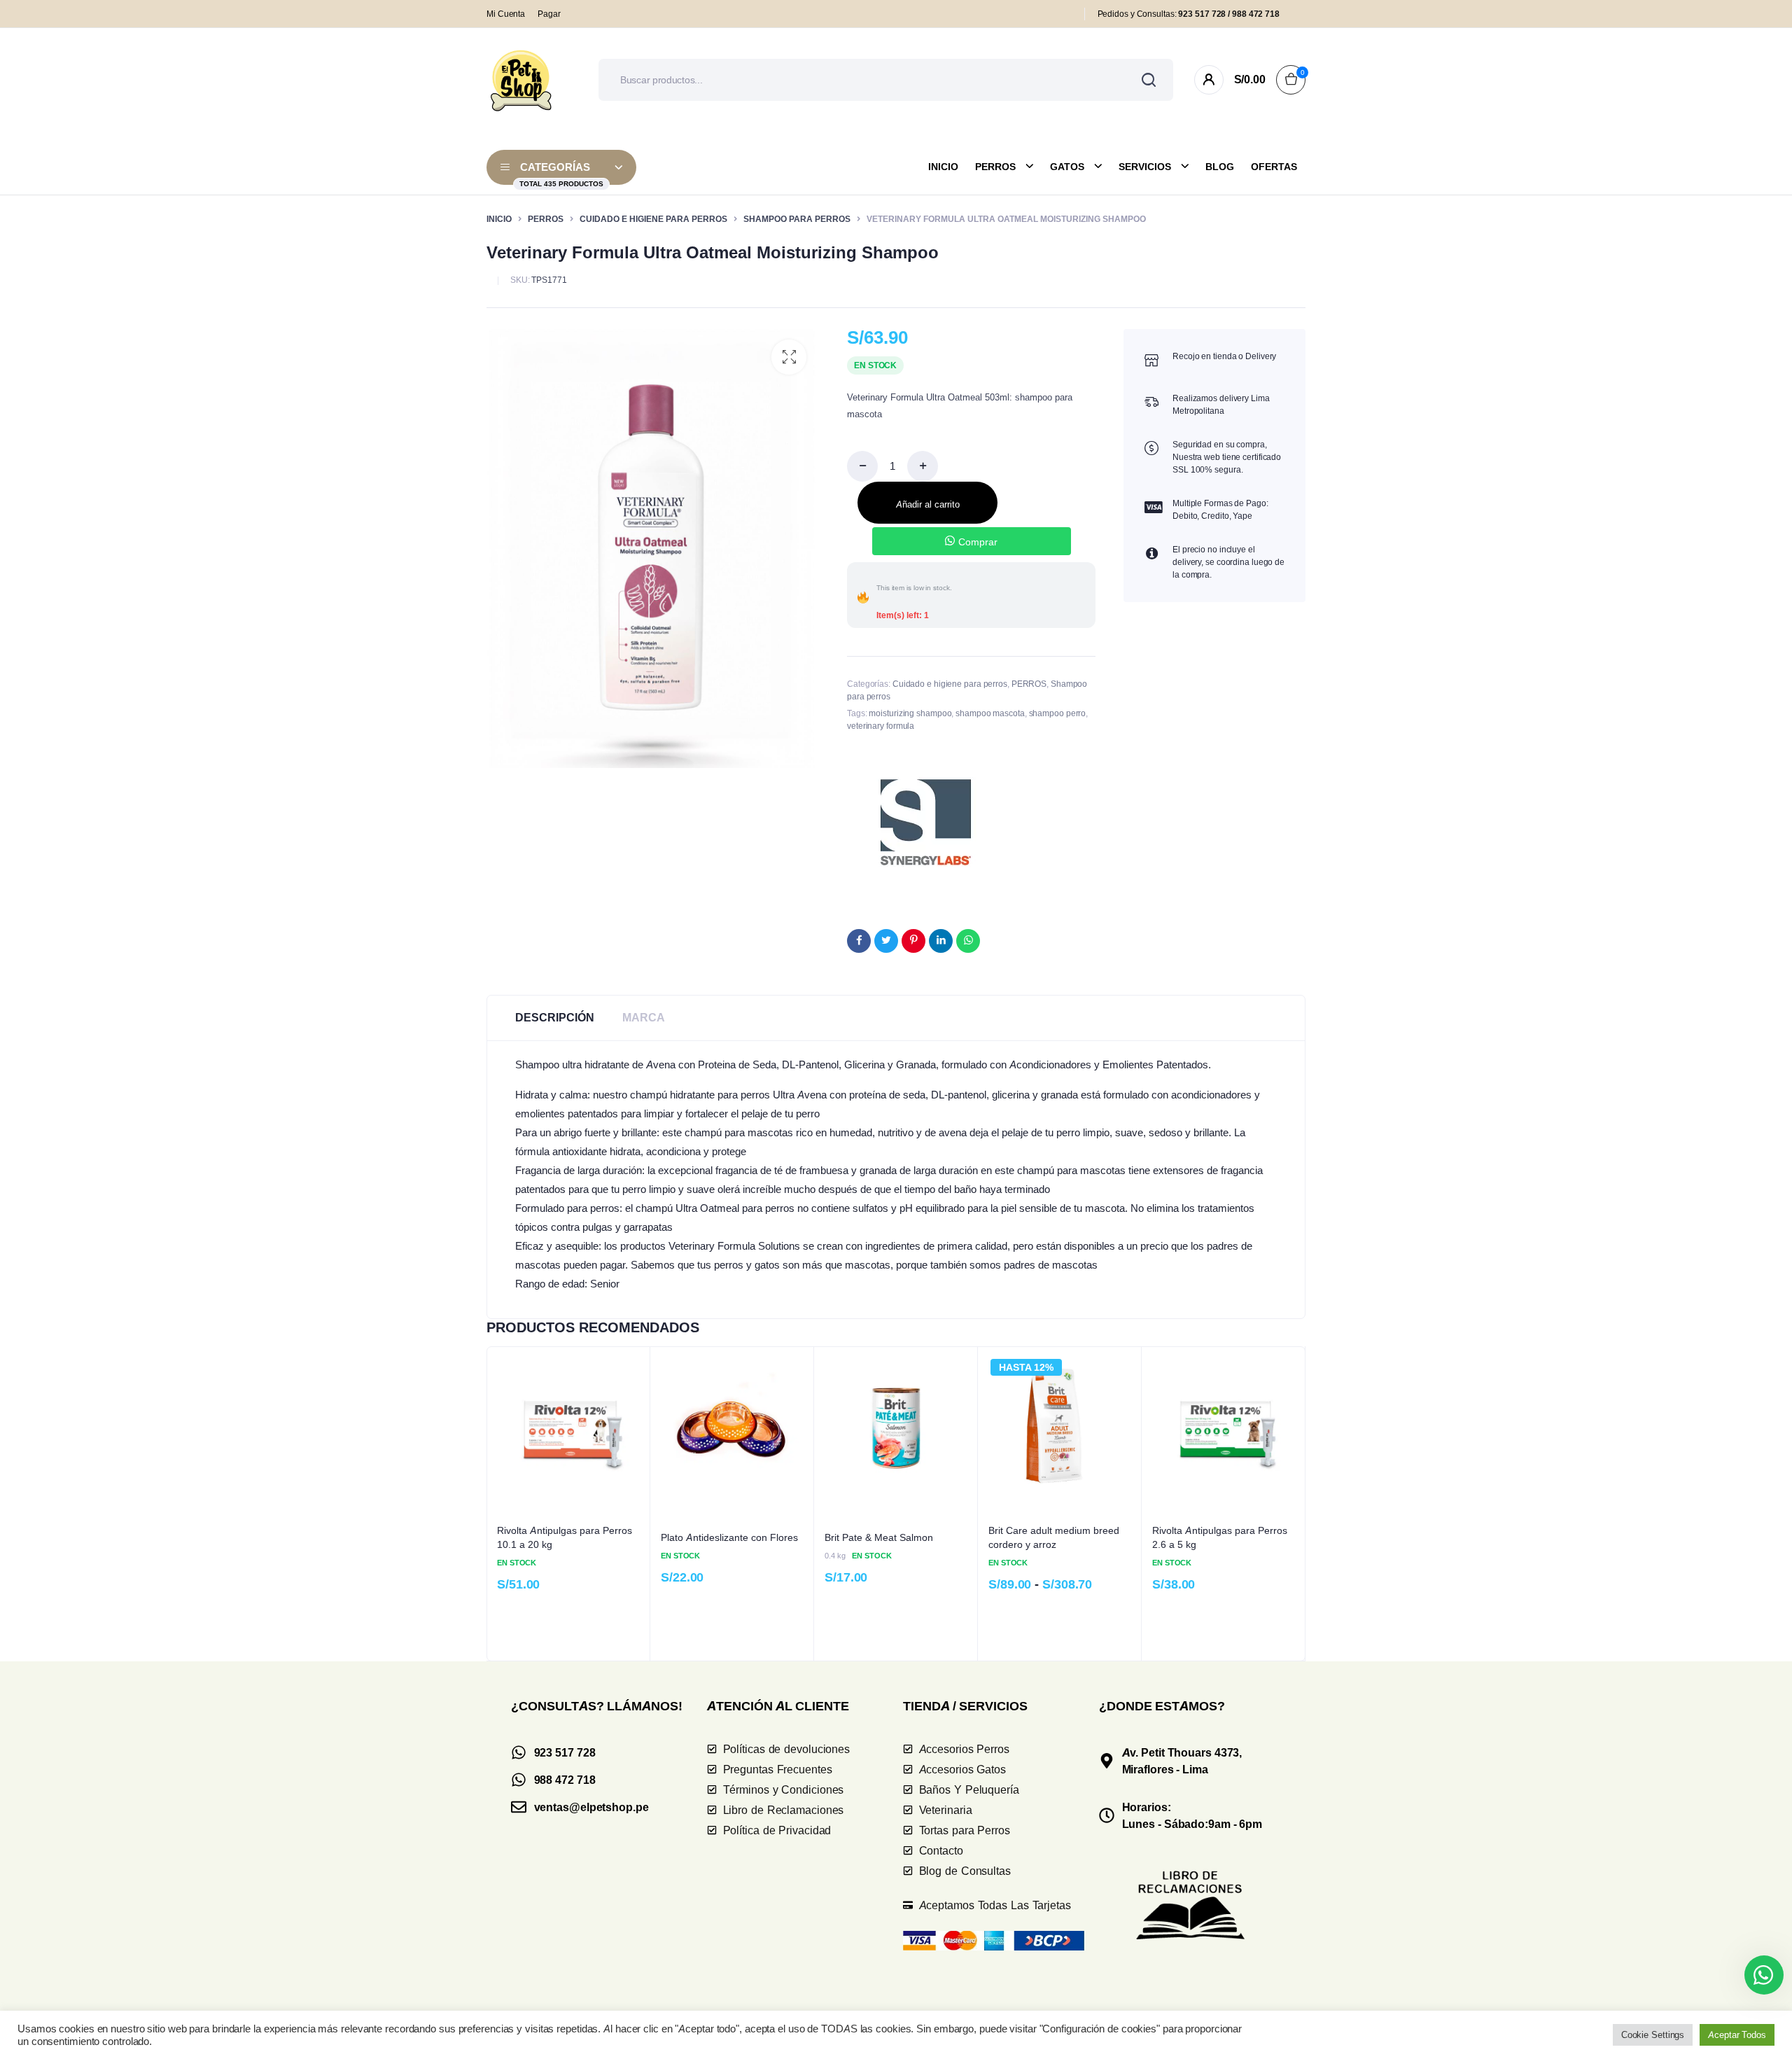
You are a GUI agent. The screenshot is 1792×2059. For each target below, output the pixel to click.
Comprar (978, 542)
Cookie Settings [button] (1653, 2034)
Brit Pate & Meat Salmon (879, 1537)
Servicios (1145, 167)
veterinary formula (881, 726)
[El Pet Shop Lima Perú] (521, 80)
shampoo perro (1058, 713)
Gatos (1067, 167)
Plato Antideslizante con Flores (729, 1537)
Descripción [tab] (555, 1018)
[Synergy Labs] (926, 822)
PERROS (546, 219)
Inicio (943, 167)
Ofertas (1274, 167)
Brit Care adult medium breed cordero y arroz (1054, 1537)
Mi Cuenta (506, 14)
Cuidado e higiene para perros (653, 219)
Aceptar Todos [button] (1737, 2034)
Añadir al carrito (928, 504)
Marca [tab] (644, 1018)
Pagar (549, 14)
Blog (1220, 167)
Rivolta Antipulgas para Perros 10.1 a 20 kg (565, 1537)
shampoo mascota (990, 713)
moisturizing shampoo (910, 713)
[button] (789, 357)
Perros (995, 167)
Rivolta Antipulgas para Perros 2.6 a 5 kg (1220, 1537)
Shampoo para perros (797, 219)
